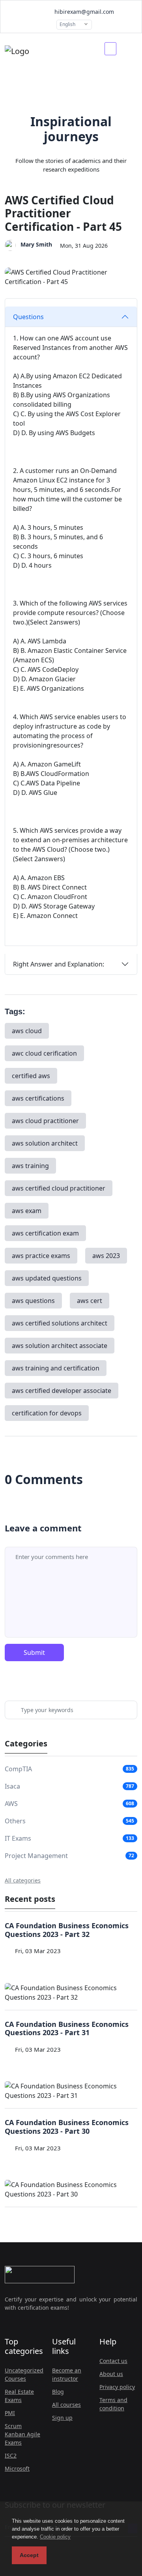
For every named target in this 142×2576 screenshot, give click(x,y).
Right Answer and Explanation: (59, 964)
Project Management (36, 1856)
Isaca (12, 1786)
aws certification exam (45, 1233)
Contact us (113, 2361)
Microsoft (17, 2469)
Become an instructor (67, 2374)
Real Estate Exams (19, 2396)
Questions (28, 317)
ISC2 (11, 2455)
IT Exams (18, 1838)
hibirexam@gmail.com (83, 12)
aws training (30, 1166)
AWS (11, 1804)
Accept (29, 2555)
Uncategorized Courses (24, 2374)
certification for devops (47, 1413)
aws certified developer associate (62, 1391)
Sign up (62, 2418)
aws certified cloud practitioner (59, 1188)
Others (15, 1821)
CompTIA (18, 1769)
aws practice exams (41, 1256)
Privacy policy (117, 2387)
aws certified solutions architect (60, 1323)
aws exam (27, 1211)
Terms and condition (113, 2404)
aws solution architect (45, 1143)
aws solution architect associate (60, 1346)
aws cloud (27, 1031)
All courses (66, 2405)
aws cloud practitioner (45, 1121)
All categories (23, 1880)
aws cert (90, 1301)
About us (111, 2374)
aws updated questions (47, 1278)
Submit (34, 1653)
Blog (58, 2392)
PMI (10, 2413)
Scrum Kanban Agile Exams (22, 2434)
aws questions (33, 1301)
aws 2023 (106, 1256)
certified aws (31, 1076)
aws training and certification (56, 1368)
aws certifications (38, 1098)
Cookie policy (55, 2537)
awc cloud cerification (44, 1053)
